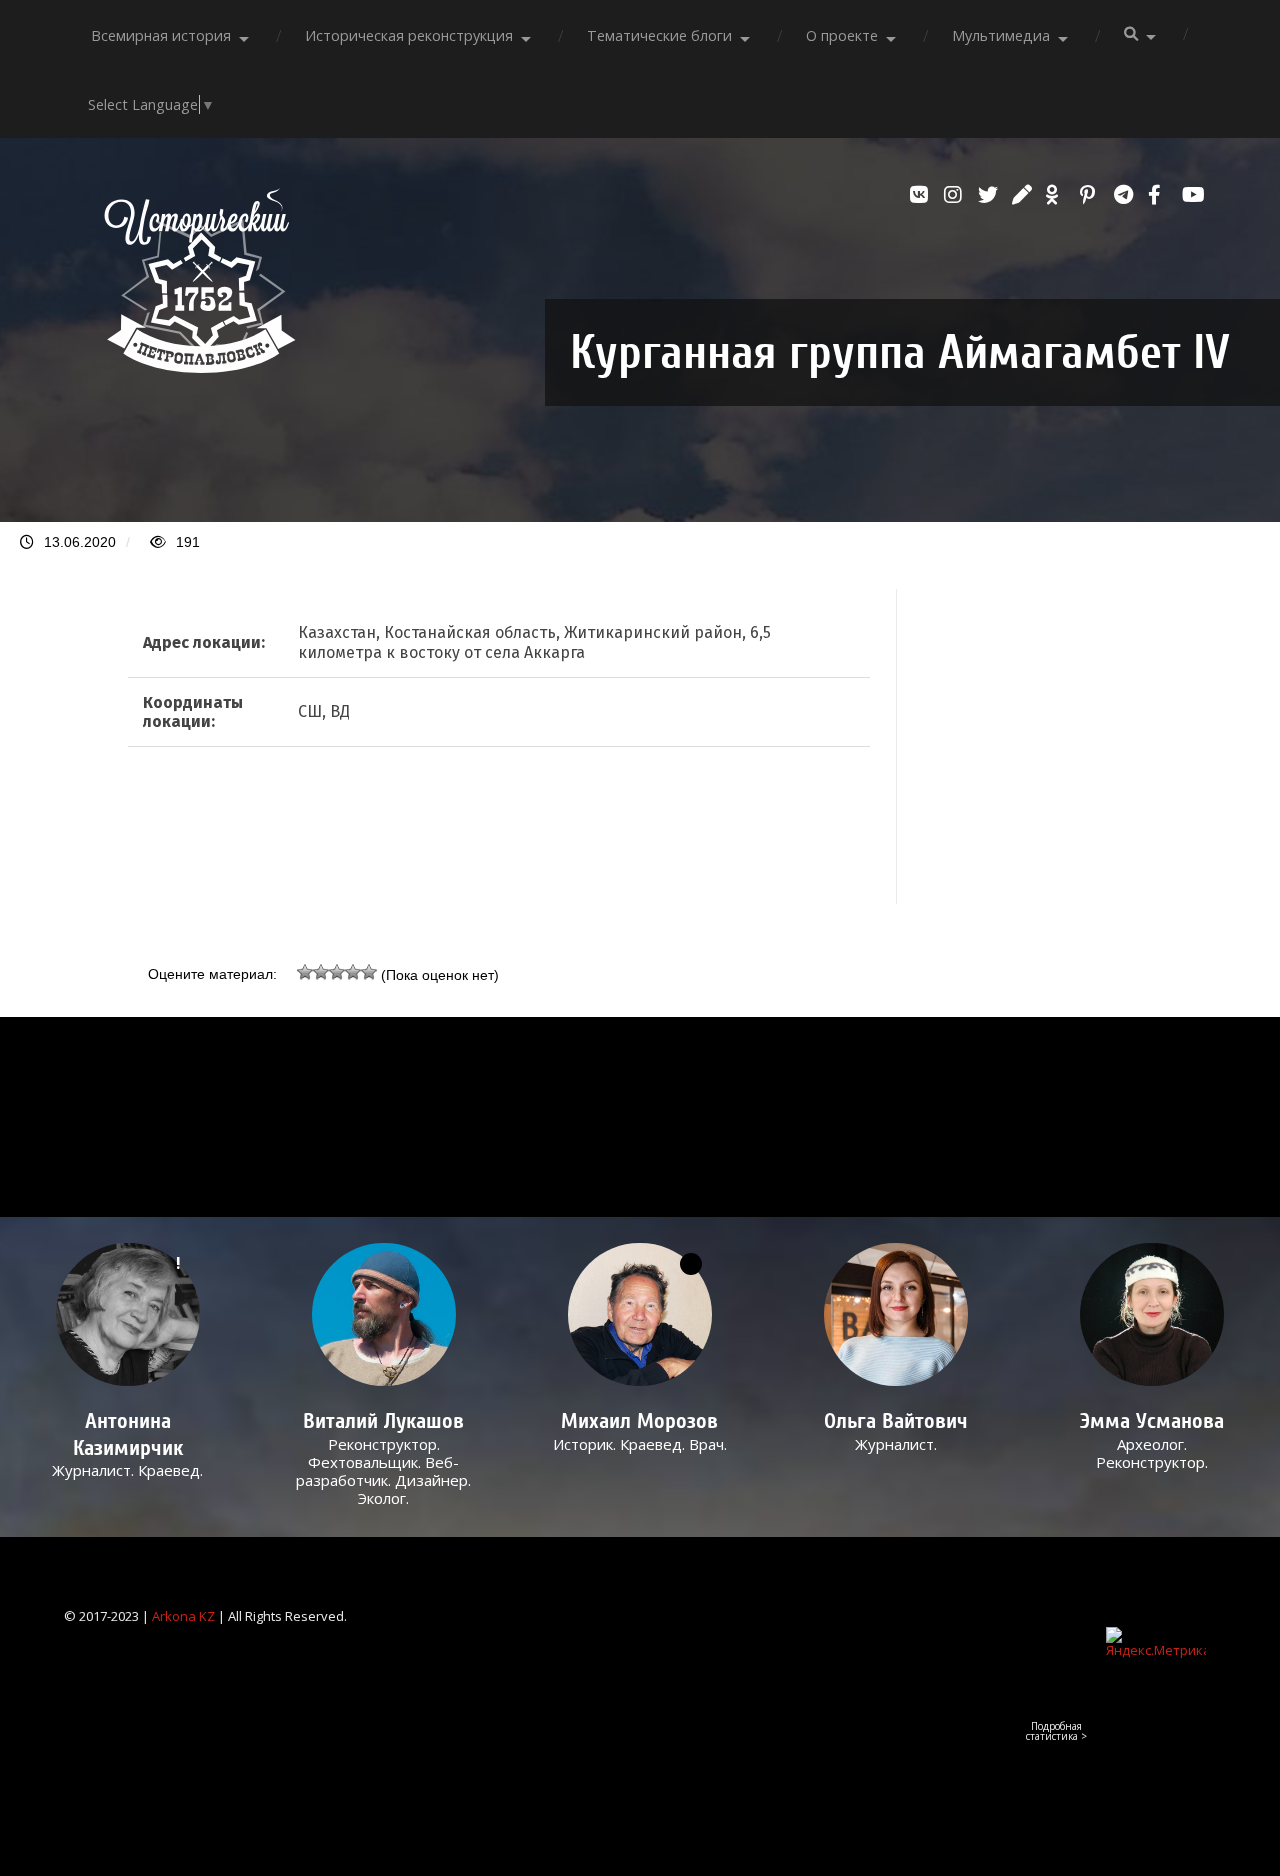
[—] (200, 367)
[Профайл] (383, 1314)
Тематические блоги (659, 35)
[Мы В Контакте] (922, 195)
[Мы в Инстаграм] (956, 195)
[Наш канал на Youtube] (1194, 195)
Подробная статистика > (1056, 1731)
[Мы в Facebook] (1160, 195)
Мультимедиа (1001, 35)
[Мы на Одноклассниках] (1058, 195)
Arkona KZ (183, 1616)
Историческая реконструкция (409, 35)
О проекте (842, 35)
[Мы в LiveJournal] (1024, 195)
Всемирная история (161, 35)
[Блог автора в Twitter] (990, 195)
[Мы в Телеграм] (1126, 195)
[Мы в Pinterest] (1092, 195)
